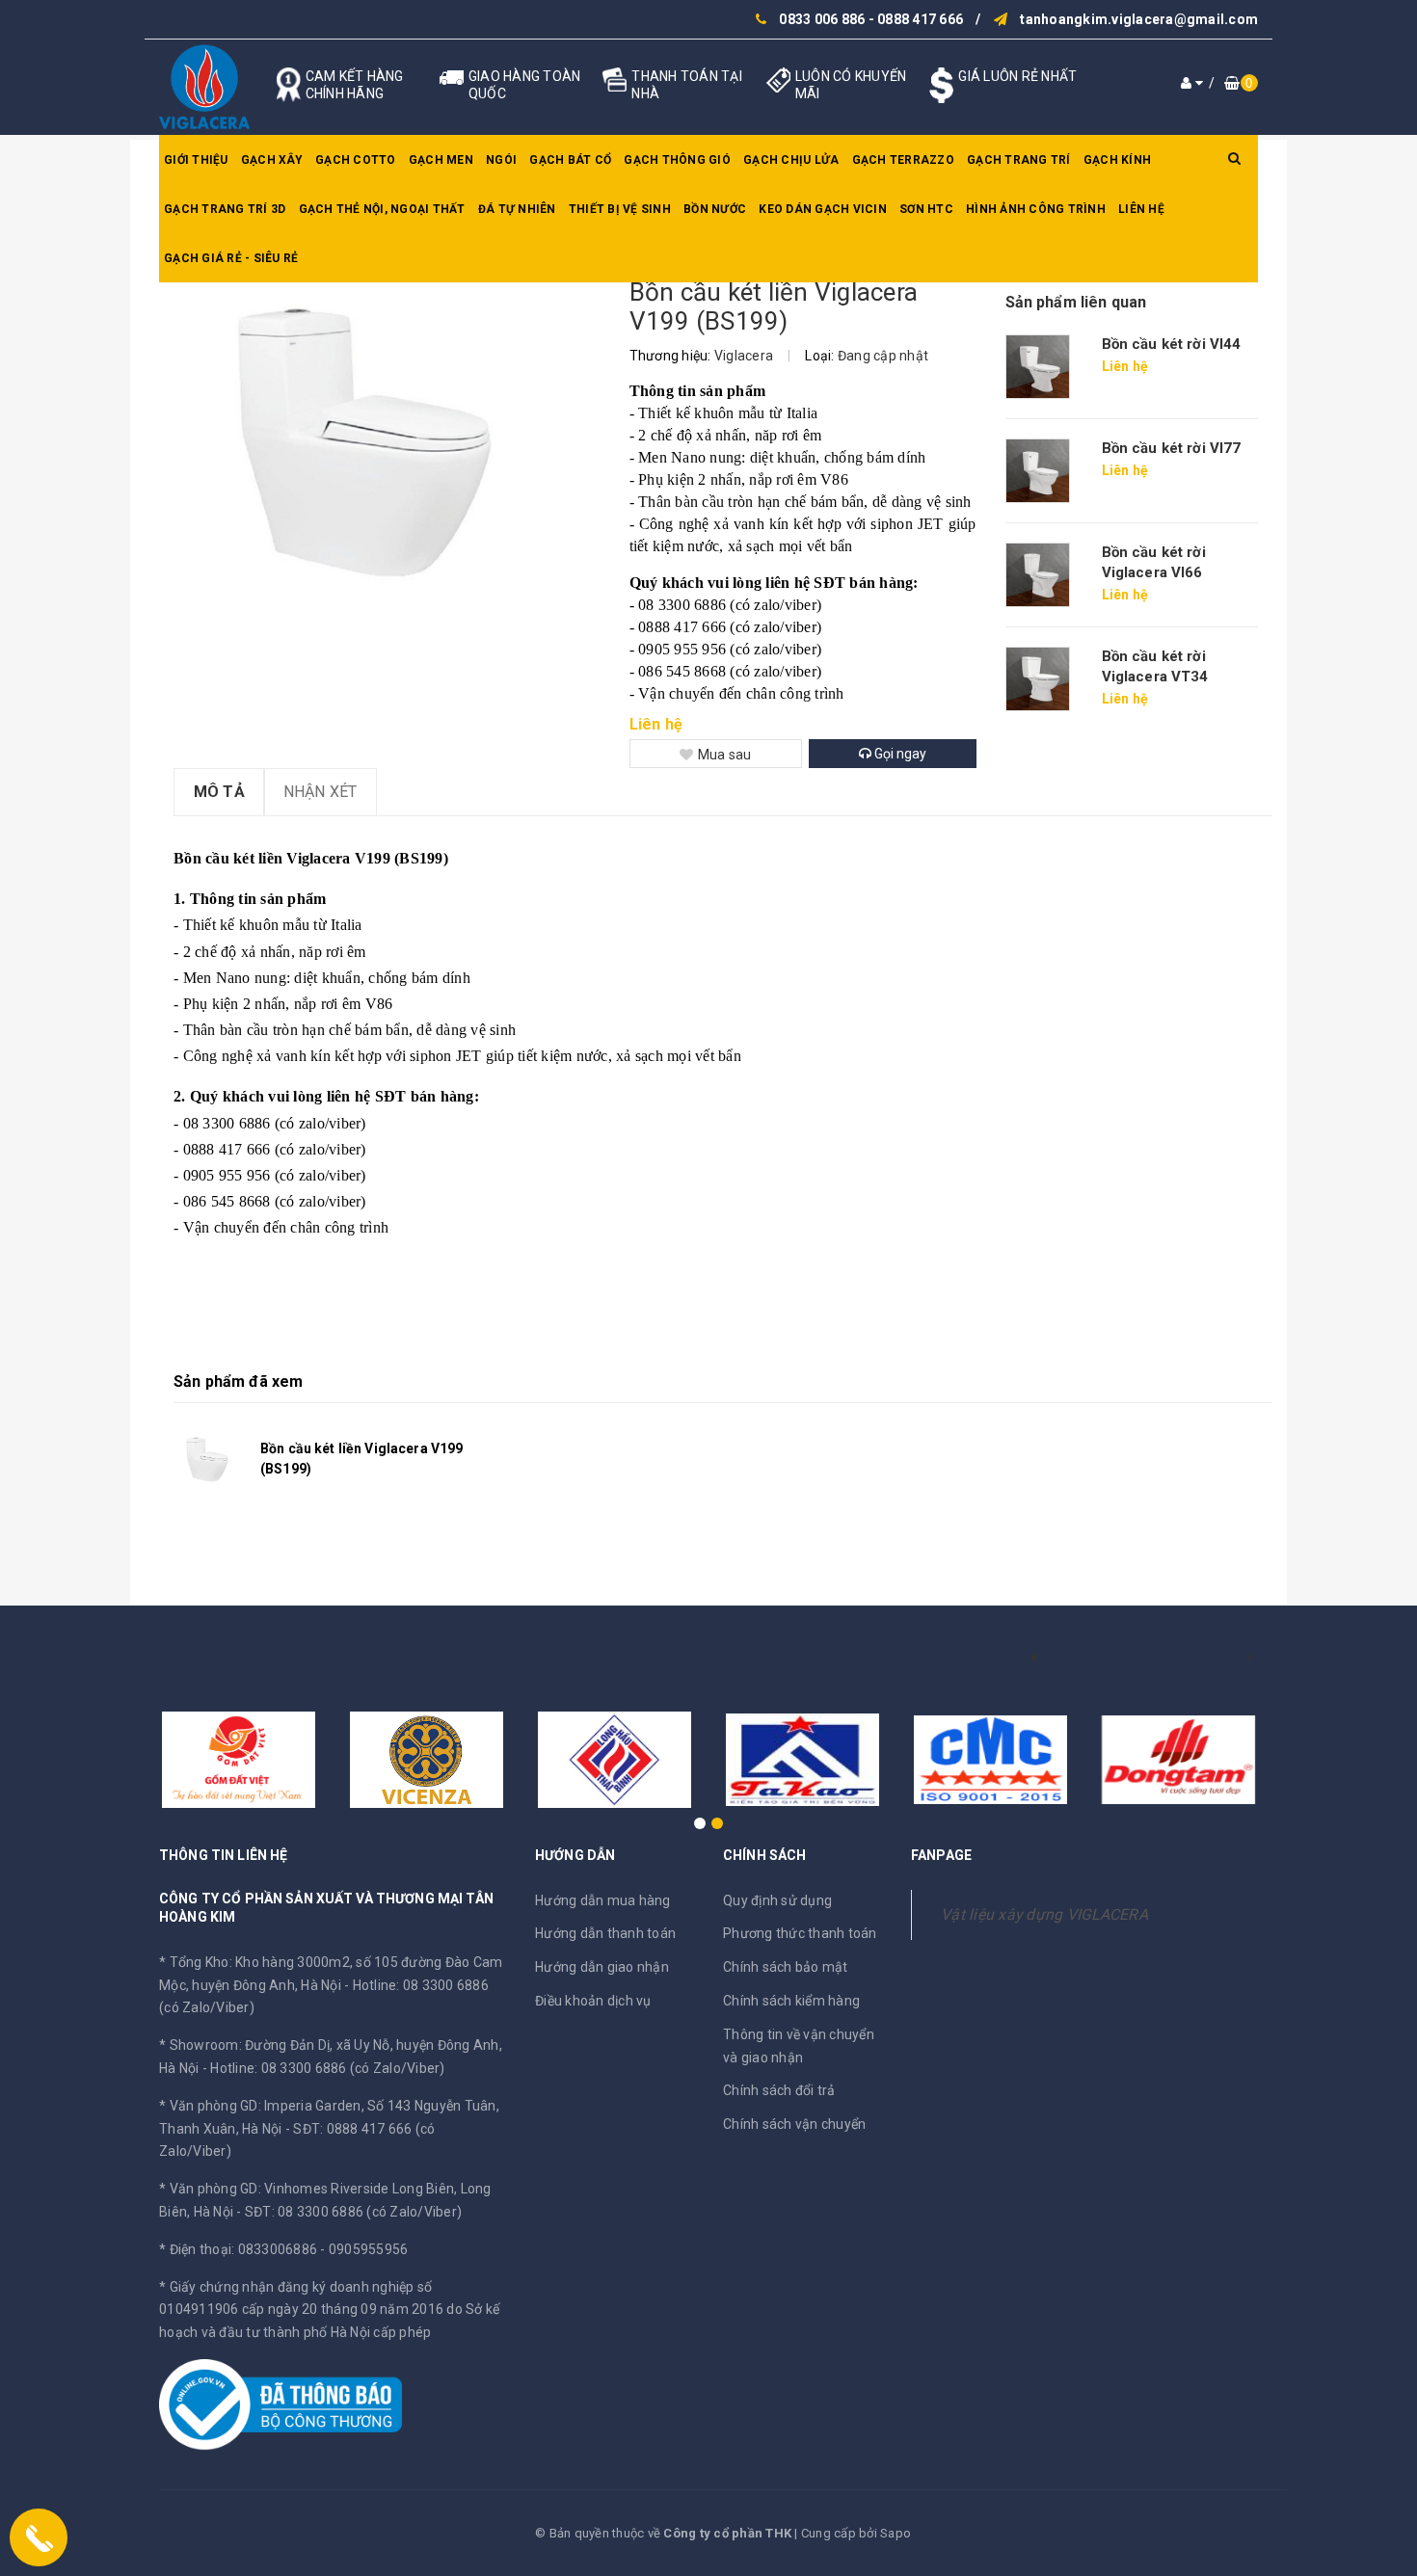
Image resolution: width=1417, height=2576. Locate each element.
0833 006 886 (822, 19)
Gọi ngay (899, 754)
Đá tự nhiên (517, 209)
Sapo (896, 2533)
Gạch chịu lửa (791, 160)
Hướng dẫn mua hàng (603, 1900)
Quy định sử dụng (777, 1900)
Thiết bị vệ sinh (620, 209)
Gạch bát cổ (570, 160)
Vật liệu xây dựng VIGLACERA (1044, 1914)
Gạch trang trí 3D (225, 209)
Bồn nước (715, 209)
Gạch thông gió (677, 160)
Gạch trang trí (1019, 160)
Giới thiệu (196, 160)
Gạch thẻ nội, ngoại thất (382, 209)
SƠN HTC (926, 209)
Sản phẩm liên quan (1076, 302)
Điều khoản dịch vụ (593, 2001)
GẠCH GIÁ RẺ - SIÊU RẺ (231, 258)
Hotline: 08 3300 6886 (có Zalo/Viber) (327, 2068)
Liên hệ (1141, 209)
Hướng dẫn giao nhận (602, 1967)
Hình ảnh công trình (1036, 209)
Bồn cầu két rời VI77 (1172, 448)
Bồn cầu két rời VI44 (1172, 344)
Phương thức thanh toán (800, 1933)
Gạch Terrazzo (903, 160)
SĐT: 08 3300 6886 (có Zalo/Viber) (353, 2212)
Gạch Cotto (356, 160)
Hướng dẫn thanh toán (605, 1933)
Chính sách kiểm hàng (791, 2001)
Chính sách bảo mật (786, 1967)
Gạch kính (1117, 160)
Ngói (501, 160)
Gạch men (441, 160)
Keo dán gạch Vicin (823, 209)
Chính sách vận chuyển (794, 2124)
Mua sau (725, 755)
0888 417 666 (920, 19)
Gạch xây (272, 160)
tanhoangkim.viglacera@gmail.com (1139, 19)
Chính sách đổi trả (779, 2090)
